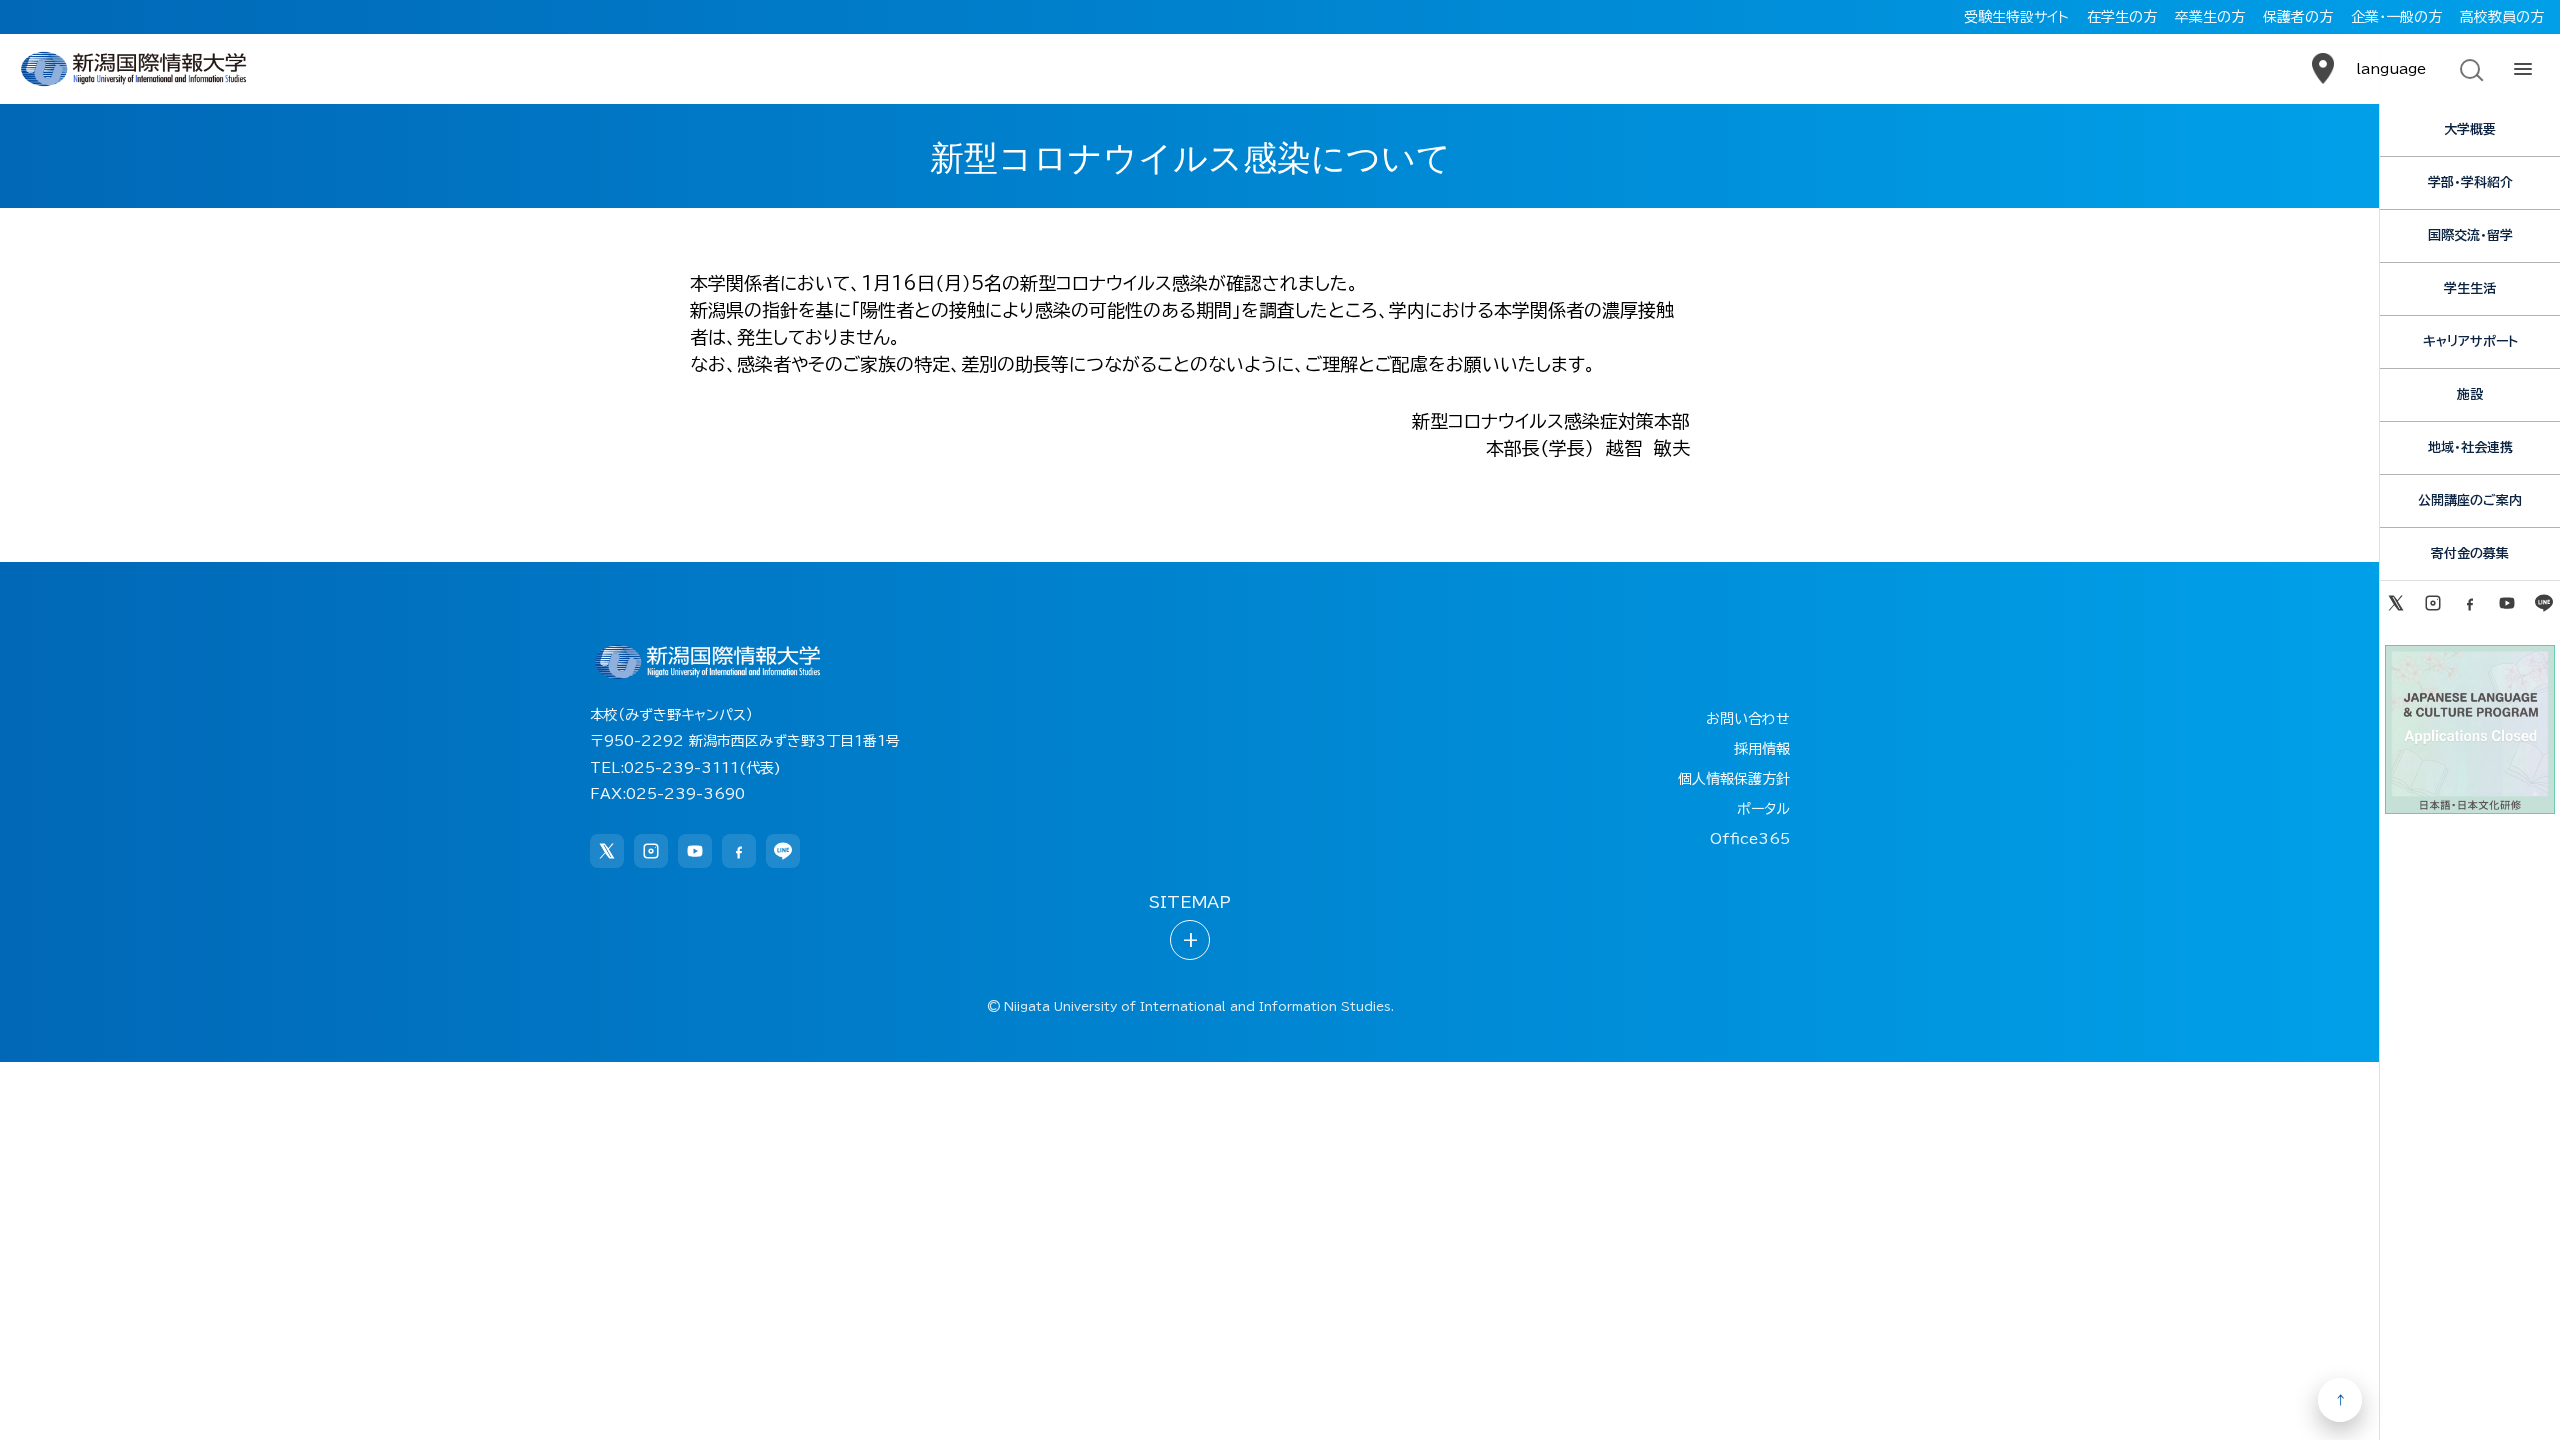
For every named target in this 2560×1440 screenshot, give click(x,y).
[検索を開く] (2470, 69)
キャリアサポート (2470, 341)
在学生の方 (2122, 17)
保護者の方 (2298, 17)
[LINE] (2544, 603)
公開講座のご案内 (2470, 500)
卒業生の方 (2210, 17)
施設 (2470, 394)
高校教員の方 (2502, 17)
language (2391, 69)
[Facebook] (2469, 603)
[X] (2395, 603)
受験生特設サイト (2016, 17)
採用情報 (1762, 749)
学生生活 (2470, 288)
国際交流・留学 (2470, 235)
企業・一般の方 (2396, 17)
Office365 (1750, 839)
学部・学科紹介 (2470, 182)
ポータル (1763, 809)
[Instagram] (2432, 603)
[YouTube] (2507, 603)
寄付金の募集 (2470, 553)
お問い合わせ (1748, 719)
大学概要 (2470, 129)
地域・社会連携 (2470, 447)
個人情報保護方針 (1734, 779)
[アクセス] (2323, 69)
